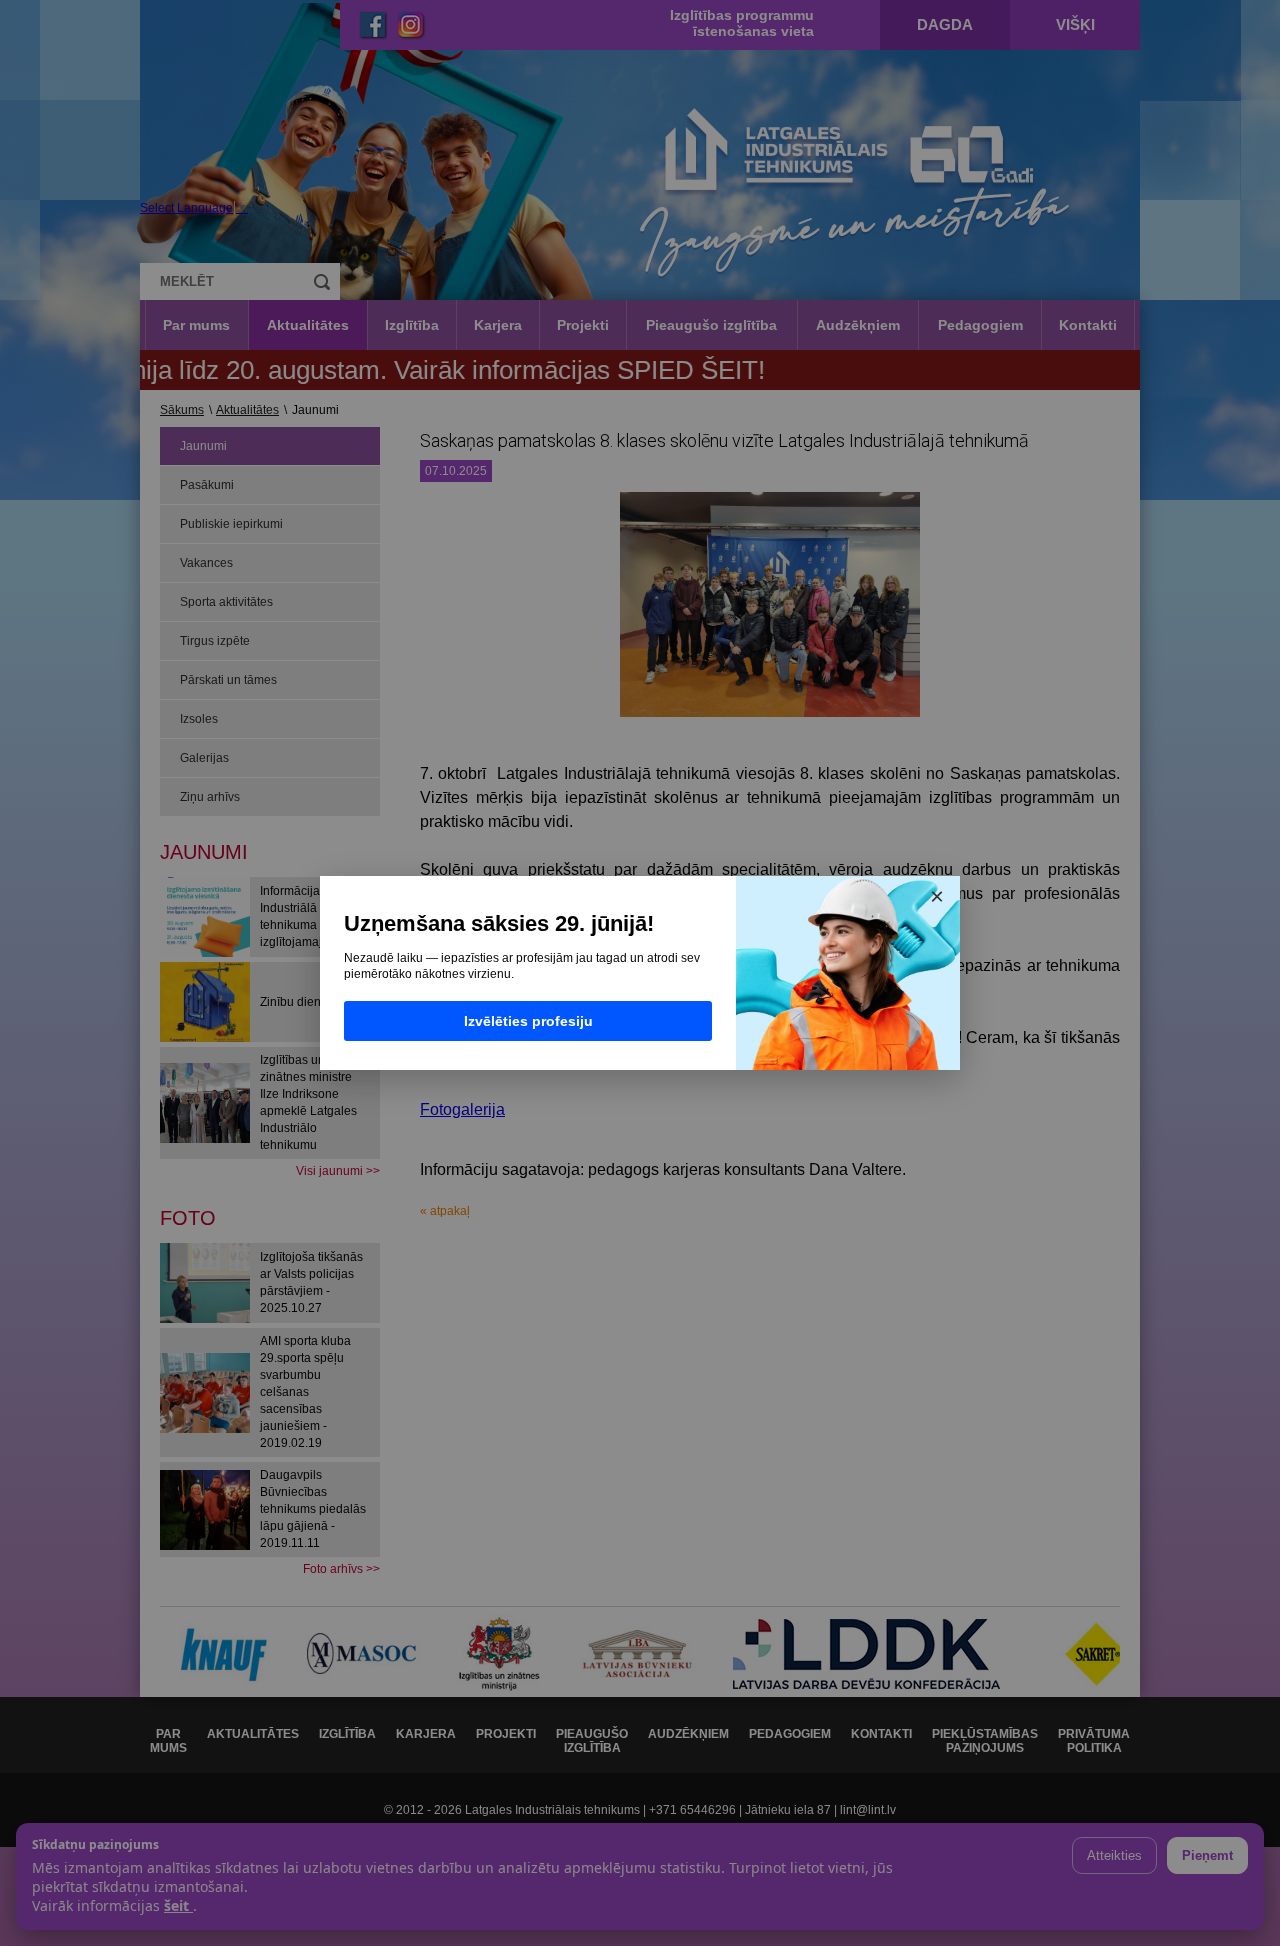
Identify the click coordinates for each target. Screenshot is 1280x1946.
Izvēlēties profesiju (528, 1021)
